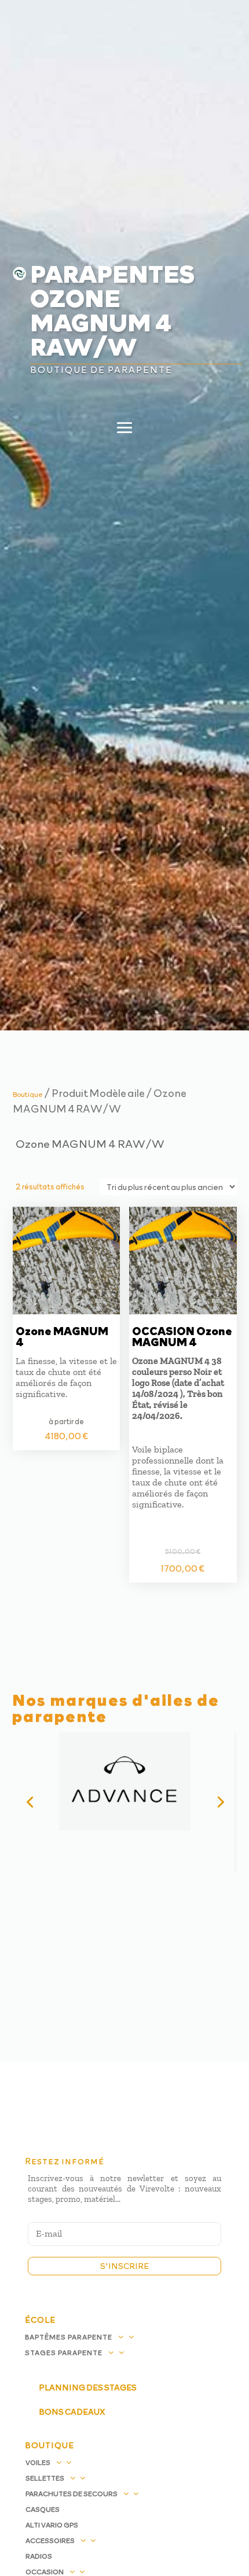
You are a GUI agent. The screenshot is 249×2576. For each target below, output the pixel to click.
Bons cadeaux (72, 2411)
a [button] (219, 27)
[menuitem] (125, 97)
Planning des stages (88, 2387)
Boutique (28, 1094)
